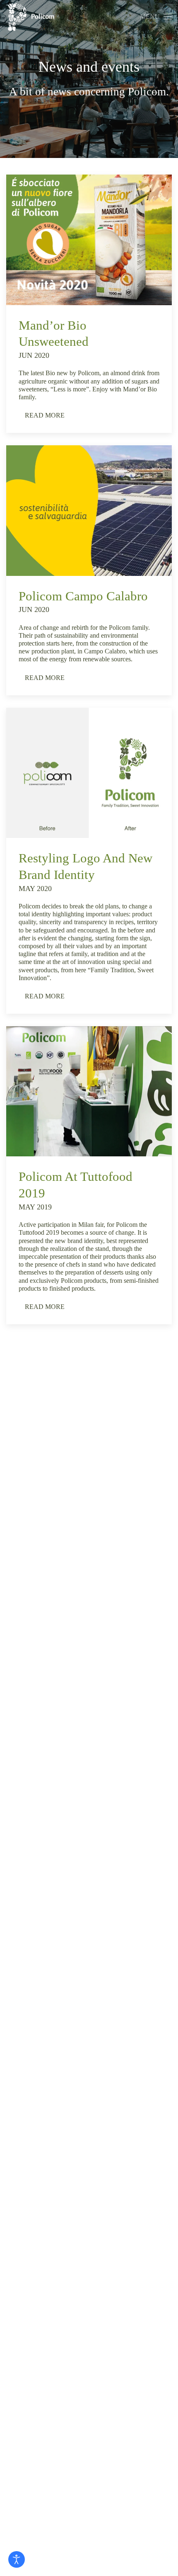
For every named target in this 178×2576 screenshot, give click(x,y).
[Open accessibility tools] (17, 2559)
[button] (156, 17)
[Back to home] (31, 17)
